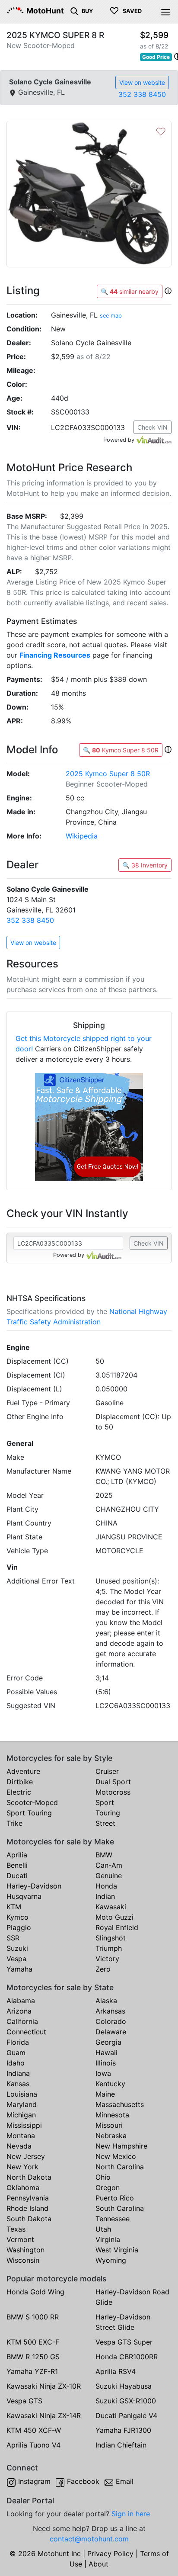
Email (125, 2481)
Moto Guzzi (114, 1917)
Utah (103, 2229)
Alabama (21, 2001)
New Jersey (26, 2156)
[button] (168, 291)
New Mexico (116, 2156)
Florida (18, 2042)
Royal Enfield (117, 1927)
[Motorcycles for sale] (74, 10)
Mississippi (24, 2125)
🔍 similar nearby (130, 291)
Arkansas (110, 2011)
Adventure (23, 1771)
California (22, 2021)
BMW (104, 1855)
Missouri (109, 2125)
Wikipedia (82, 836)
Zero (103, 1969)
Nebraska (111, 2136)
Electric (19, 1792)
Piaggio (19, 1927)
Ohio (103, 2177)
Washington (25, 2250)
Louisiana (22, 2094)
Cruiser (107, 1771)
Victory (107, 1959)
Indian (105, 1896)
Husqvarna (24, 1896)
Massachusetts (120, 2104)
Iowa (103, 2073)
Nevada (19, 2146)
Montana (21, 2136)
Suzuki (17, 1948)
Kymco (17, 1917)
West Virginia (117, 2250)
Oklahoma (23, 2187)
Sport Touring (29, 1813)
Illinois (106, 2063)
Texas (16, 2229)
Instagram (34, 2481)
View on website (142, 82)
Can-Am (109, 1865)
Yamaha (19, 1969)
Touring (108, 1813)
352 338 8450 (142, 94)
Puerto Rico (115, 2198)
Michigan (21, 2115)
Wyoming (111, 2260)
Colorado (111, 2021)
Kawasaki (111, 1907)
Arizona (19, 2011)
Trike (14, 1823)
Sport (105, 1802)
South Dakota (29, 2219)
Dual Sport (113, 1782)
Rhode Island (27, 2208)
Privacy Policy (110, 2554)
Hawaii (106, 2052)
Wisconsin (23, 2260)
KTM (14, 1907)
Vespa (16, 1959)
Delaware (111, 2032)
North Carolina (120, 2167)
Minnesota (112, 2115)
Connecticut (26, 2032)
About (99, 2564)
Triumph (109, 1948)
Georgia (108, 2042)
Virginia (108, 2239)
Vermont (20, 2239)
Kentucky (110, 2084)
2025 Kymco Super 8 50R (108, 774)
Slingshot (111, 1938)
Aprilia (17, 1855)
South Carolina (120, 2208)
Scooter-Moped (32, 1802)
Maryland (22, 2104)
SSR (13, 1938)
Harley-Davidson (34, 1886)
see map (111, 316)
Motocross (113, 1792)
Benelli (17, 1865)
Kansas (18, 2084)
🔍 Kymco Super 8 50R (121, 750)
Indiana (18, 2073)
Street (105, 1823)
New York (22, 2167)
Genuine (109, 1876)
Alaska (106, 2001)
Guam (16, 2052)
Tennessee (113, 2219)
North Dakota (29, 2177)
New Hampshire (121, 2146)
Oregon (108, 2187)
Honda (106, 1886)
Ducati (17, 1876)
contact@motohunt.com (89, 2539)
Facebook (83, 2481)
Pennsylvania (28, 2198)
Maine (105, 2094)
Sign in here (131, 2514)
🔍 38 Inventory (145, 865)
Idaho (16, 2063)
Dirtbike (20, 1782)
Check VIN (153, 427)
